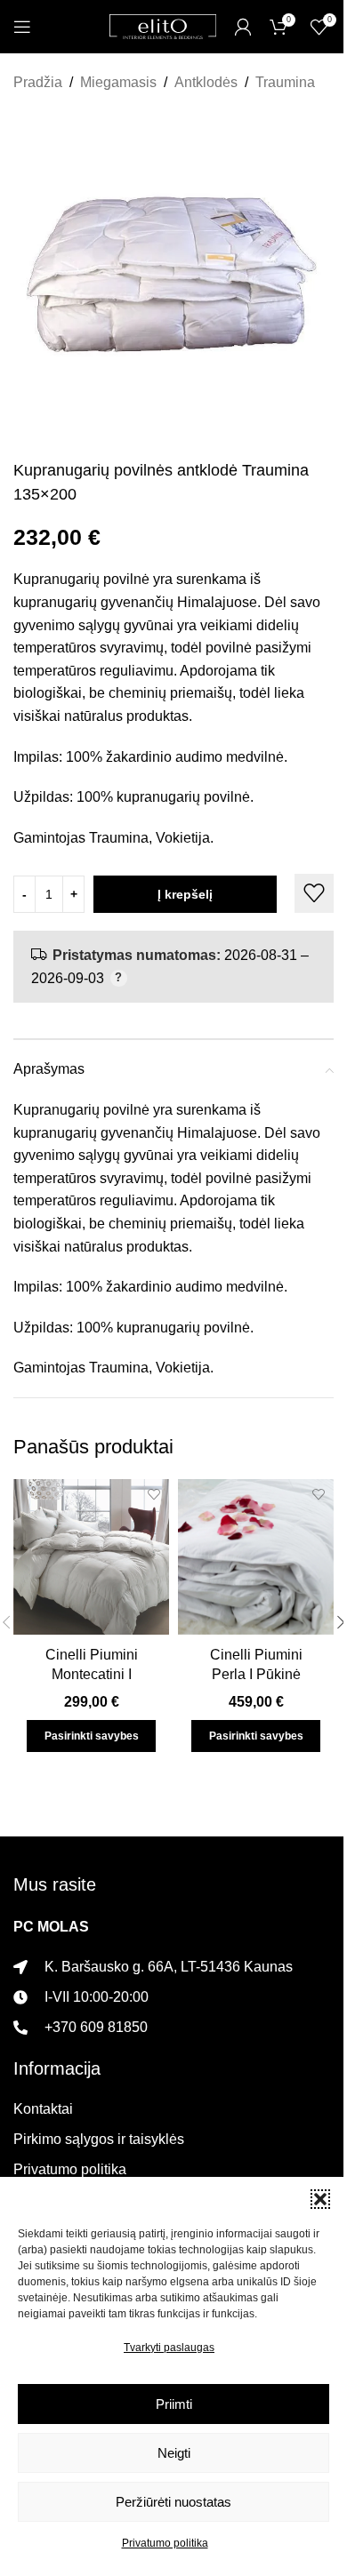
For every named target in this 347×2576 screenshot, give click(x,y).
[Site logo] (163, 25)
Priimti (174, 2404)
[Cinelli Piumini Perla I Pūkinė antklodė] (256, 1557)
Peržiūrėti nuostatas (173, 2502)
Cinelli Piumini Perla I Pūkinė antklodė (256, 1675)
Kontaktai (43, 2109)
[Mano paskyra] (243, 27)
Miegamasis (118, 82)
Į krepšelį (185, 894)
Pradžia (38, 82)
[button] (320, 2199)
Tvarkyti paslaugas (169, 2348)
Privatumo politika (165, 2543)
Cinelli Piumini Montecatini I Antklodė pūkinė (91, 1675)
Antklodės (206, 82)
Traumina (285, 82)
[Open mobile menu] (22, 27)
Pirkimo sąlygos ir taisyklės (99, 2139)
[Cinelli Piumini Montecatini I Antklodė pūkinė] (91, 1557)
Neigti (174, 2453)
